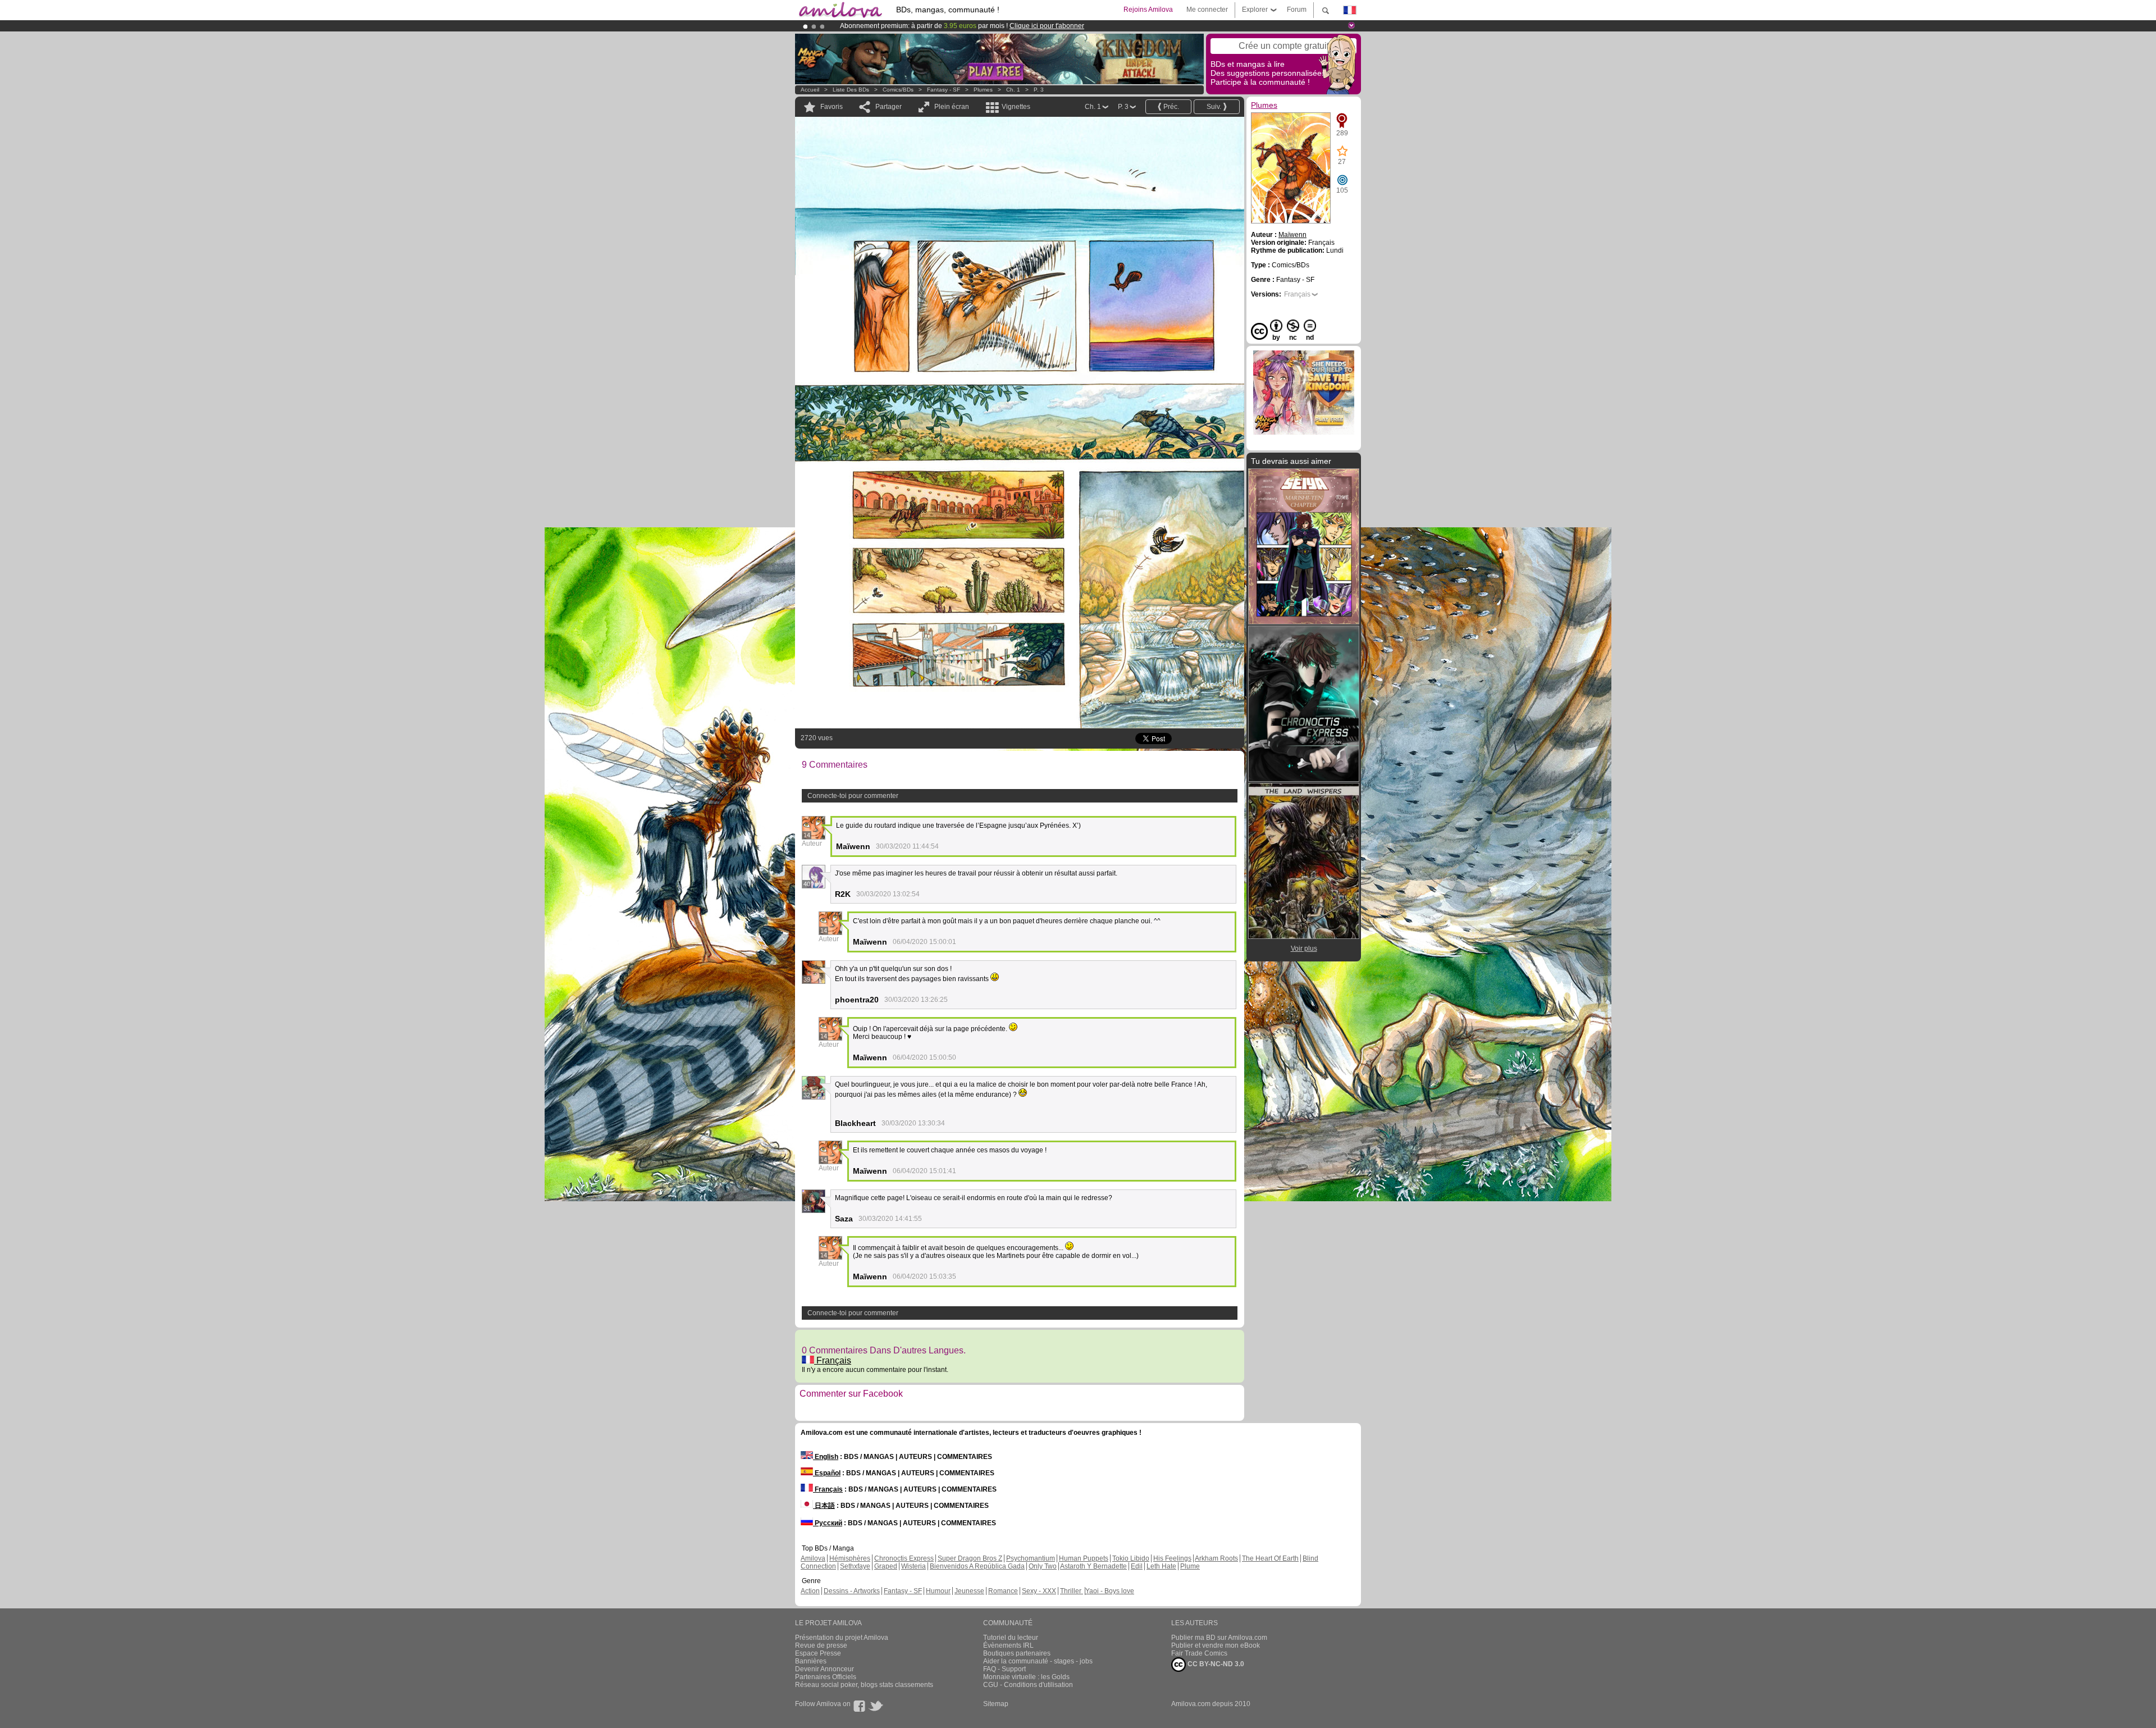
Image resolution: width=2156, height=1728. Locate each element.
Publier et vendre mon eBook (1216, 1645)
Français (833, 1360)
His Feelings (1172, 1558)
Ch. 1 (1013, 90)
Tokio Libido (1131, 1558)
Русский (828, 1523)
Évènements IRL (1008, 1645)
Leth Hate (1161, 1566)
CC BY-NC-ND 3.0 (1215, 1664)
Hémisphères (850, 1558)
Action (810, 1591)
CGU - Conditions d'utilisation (1028, 1685)
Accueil (810, 90)
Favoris (832, 107)
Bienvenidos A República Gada (977, 1566)
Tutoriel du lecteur (1011, 1638)
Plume (1190, 1566)
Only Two (1043, 1566)
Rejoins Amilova (1148, 10)
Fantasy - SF (944, 90)
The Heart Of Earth (1270, 1558)
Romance (1003, 1591)
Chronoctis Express (904, 1558)
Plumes (983, 90)
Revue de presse (821, 1645)
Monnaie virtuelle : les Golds (1026, 1677)
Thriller (1072, 1591)
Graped (886, 1566)
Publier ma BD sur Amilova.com (1219, 1638)
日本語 (824, 1506)
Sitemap (996, 1704)
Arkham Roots (1216, 1558)
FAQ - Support (1004, 1669)
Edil (1137, 1566)
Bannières (811, 1661)
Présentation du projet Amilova (842, 1638)
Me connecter (1207, 10)
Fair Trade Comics (1199, 1653)
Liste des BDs (851, 90)
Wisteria (913, 1566)
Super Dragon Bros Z (970, 1558)
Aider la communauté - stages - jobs (1038, 1661)
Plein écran (952, 107)
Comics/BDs (898, 90)
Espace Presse (818, 1653)
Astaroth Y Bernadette (1093, 1566)
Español (827, 1473)
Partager (889, 107)
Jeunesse (969, 1591)
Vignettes (1016, 107)
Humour (938, 1591)
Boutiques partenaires (1017, 1653)
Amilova (813, 1558)
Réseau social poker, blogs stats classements (864, 1685)
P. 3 (1039, 90)
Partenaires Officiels (826, 1677)
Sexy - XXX (1039, 1591)
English (826, 1457)
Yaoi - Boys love (1110, 1591)
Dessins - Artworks (852, 1591)
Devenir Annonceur (825, 1669)
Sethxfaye (855, 1566)
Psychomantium (1031, 1558)
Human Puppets (1084, 1558)
